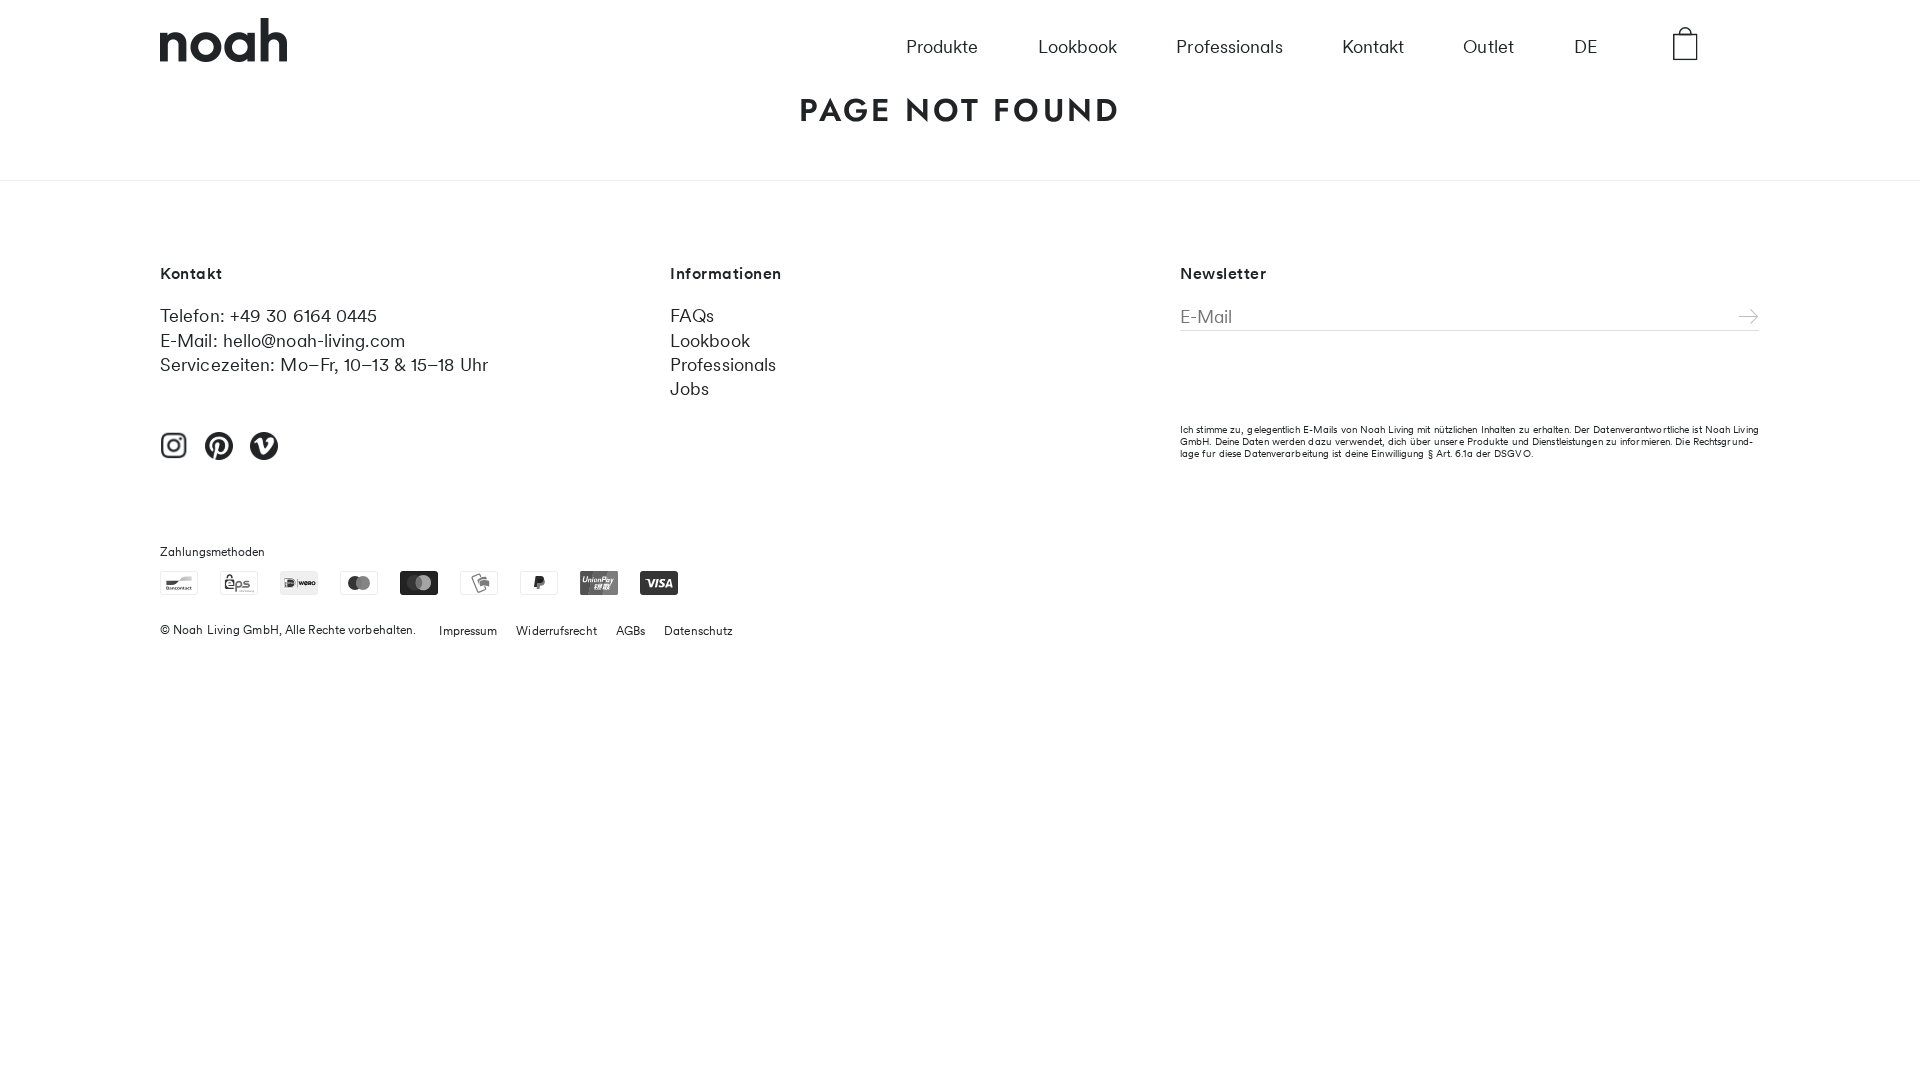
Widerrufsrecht (556, 631)
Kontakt (1373, 46)
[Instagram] (174, 454)
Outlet (1488, 46)
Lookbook (1078, 46)
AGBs (630, 631)
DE (1585, 46)
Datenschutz (698, 631)
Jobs (689, 388)
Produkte (942, 46)
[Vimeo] (264, 455)
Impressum (468, 631)
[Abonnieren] (1749, 318)
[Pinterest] (219, 455)
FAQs (692, 315)
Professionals (1229, 46)
